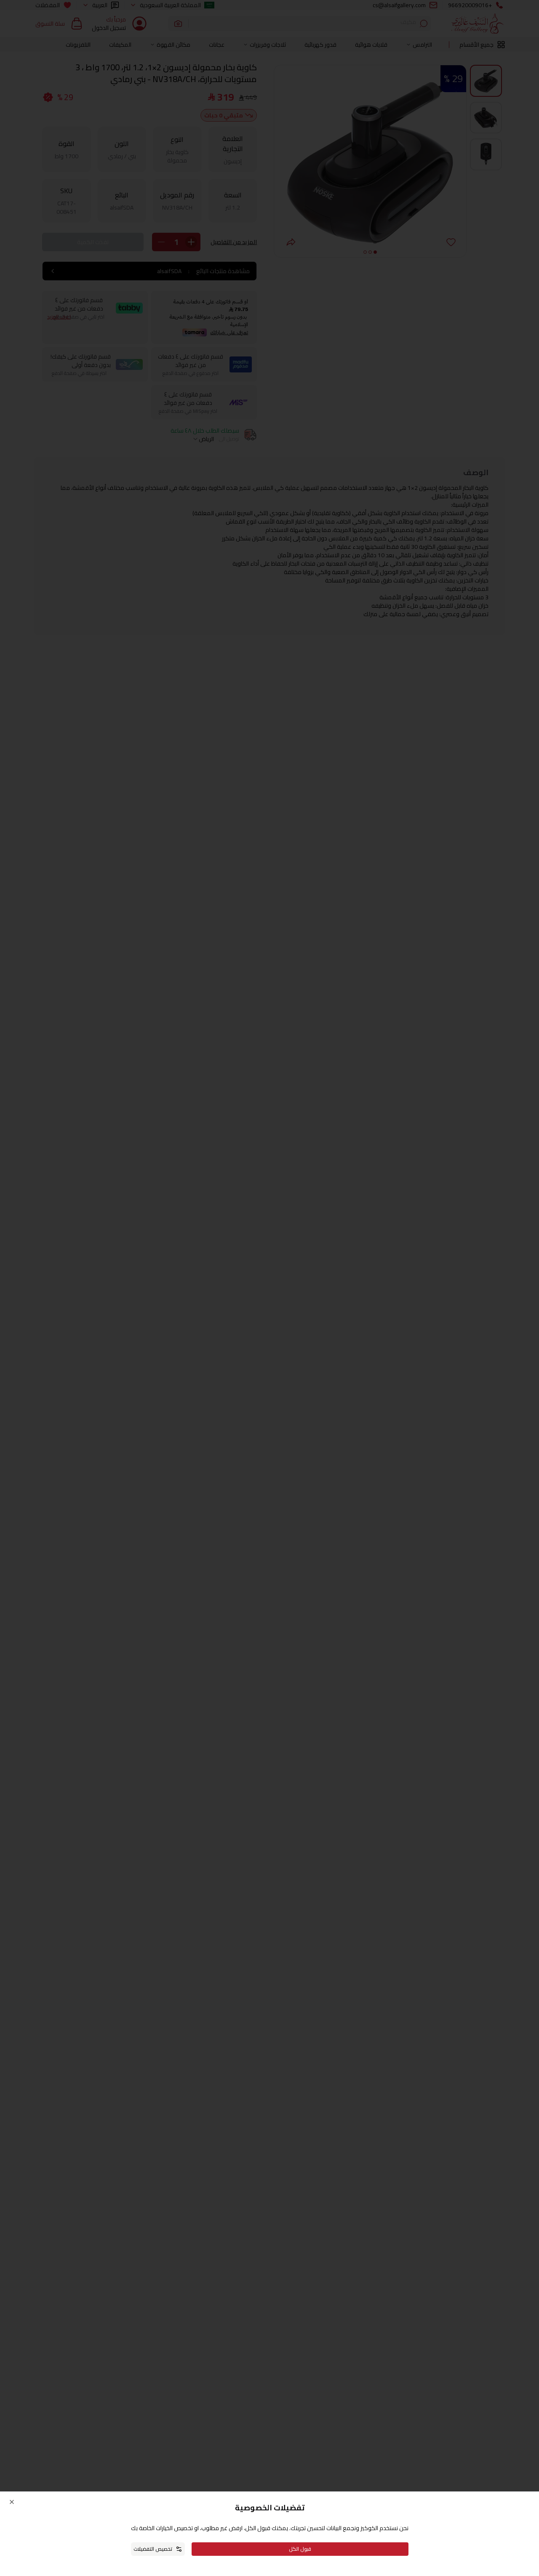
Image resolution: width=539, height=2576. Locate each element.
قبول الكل (300, 2549)
